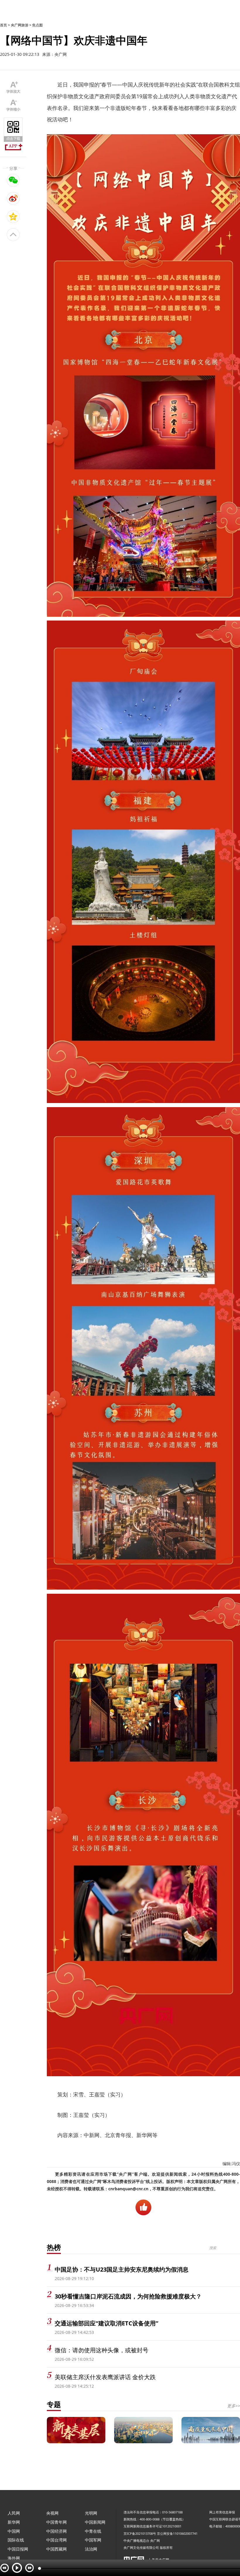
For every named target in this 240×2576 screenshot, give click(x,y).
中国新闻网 (95, 2522)
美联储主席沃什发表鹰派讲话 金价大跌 (105, 2377)
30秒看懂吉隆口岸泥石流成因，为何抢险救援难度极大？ (128, 2296)
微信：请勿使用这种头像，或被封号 (102, 2350)
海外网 (14, 2558)
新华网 (14, 2522)
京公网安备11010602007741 (177, 2533)
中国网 (14, 2531)
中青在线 (93, 2531)
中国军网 (93, 2540)
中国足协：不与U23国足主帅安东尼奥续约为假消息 (122, 2269)
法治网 (91, 2549)
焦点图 (37, 25)
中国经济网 (56, 2531)
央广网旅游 (20, 25)
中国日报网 (18, 2549)
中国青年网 (56, 2522)
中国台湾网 (56, 2540)
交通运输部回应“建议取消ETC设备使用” (107, 2323)
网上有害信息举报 (222, 2512)
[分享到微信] (13, 180)
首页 (4, 25)
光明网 (91, 2513)
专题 (54, 2404)
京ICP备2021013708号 (140, 2533)
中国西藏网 (56, 2549)
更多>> (234, 2406)
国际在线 (16, 2540)
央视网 (52, 2513)
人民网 (14, 2513)
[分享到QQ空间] (13, 216)
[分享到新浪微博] (13, 198)
